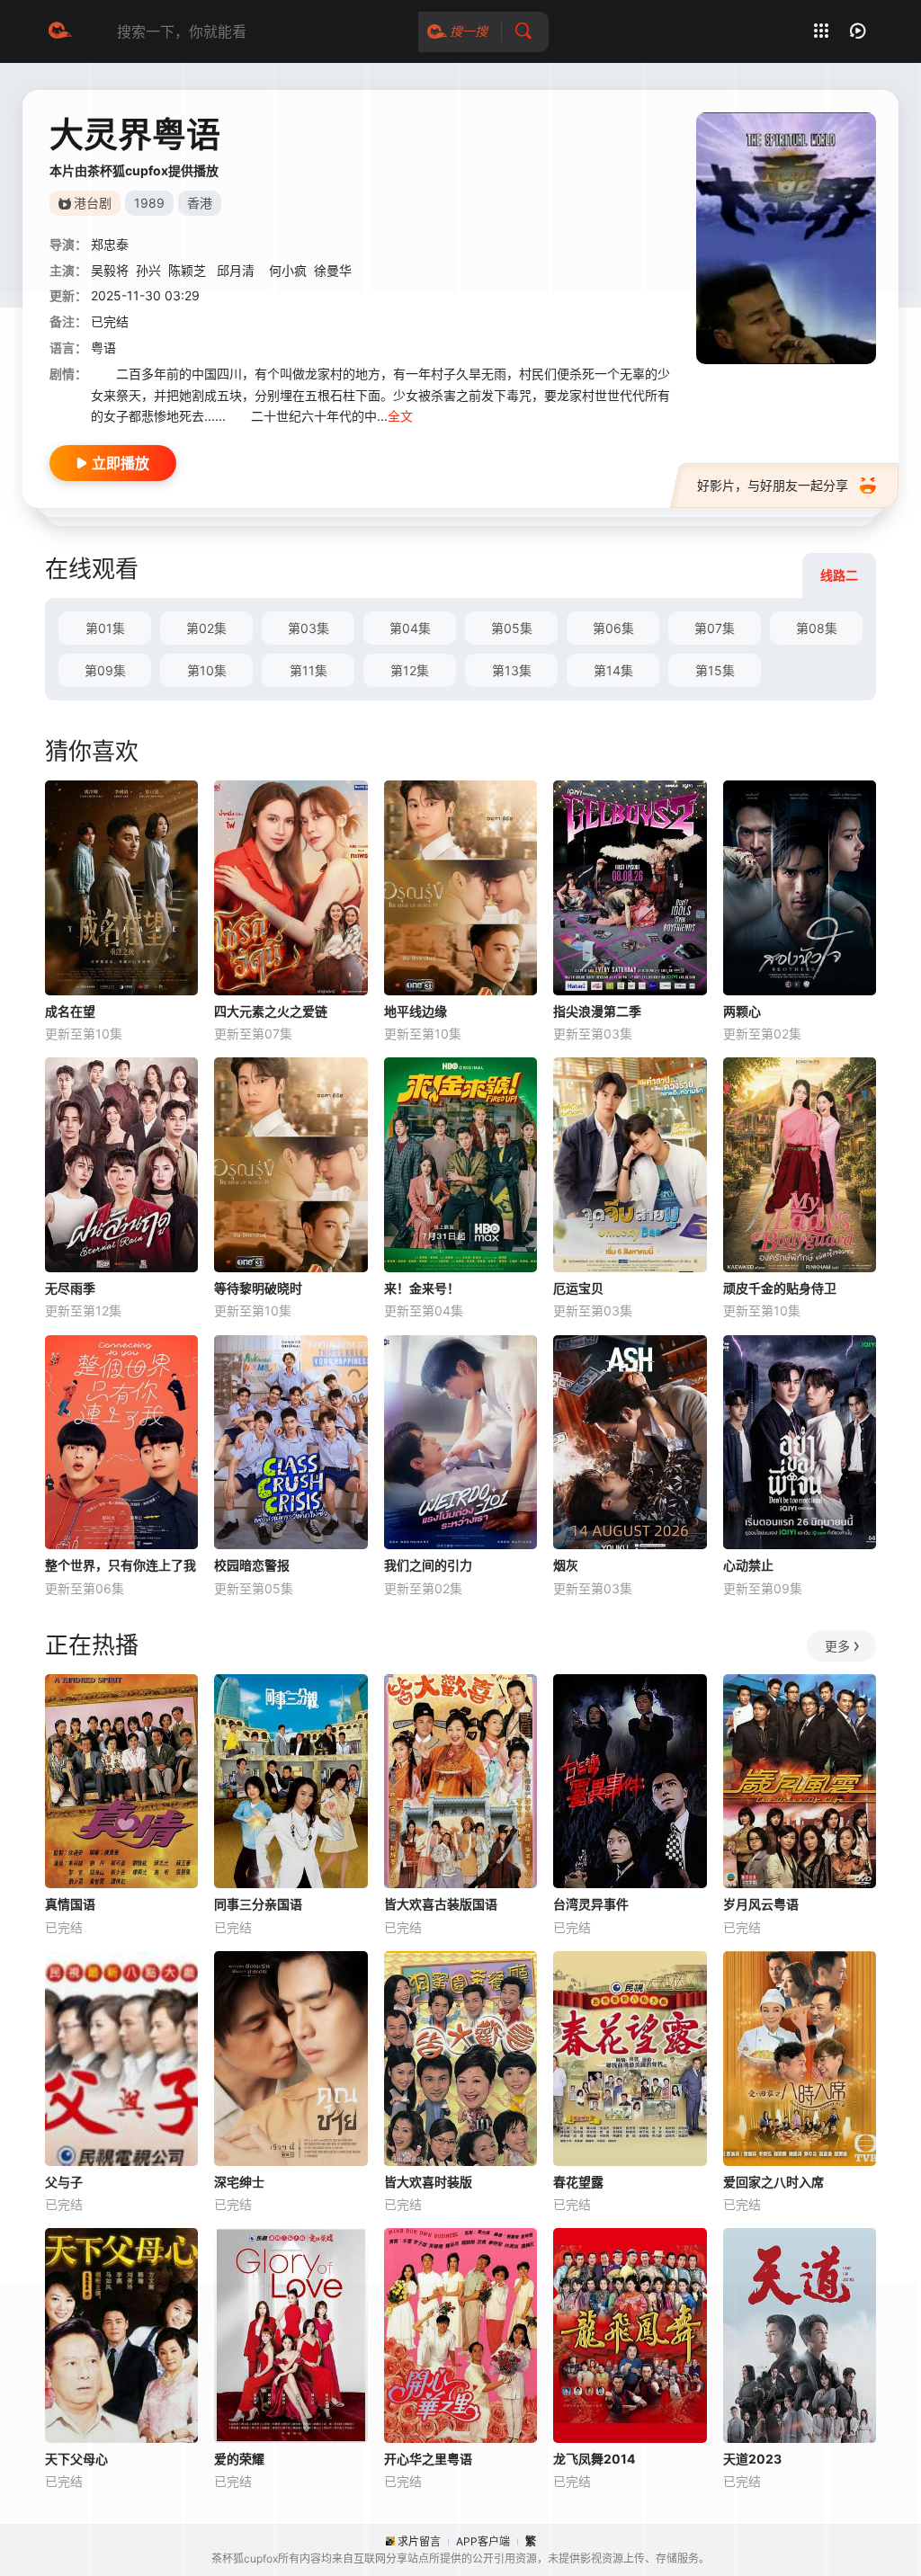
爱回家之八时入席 (773, 2182)
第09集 (105, 670)
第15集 (715, 670)
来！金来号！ (422, 1288)
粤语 (103, 348)
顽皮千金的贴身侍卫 (780, 1288)
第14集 (613, 670)
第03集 (308, 628)
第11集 (308, 670)
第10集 (207, 670)
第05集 (512, 628)
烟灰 (566, 1565)
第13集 (512, 670)
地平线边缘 (416, 1011)
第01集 (105, 628)
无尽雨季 (70, 1288)
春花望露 (578, 2182)
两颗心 (742, 1011)
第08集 (817, 628)
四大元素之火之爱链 (271, 1011)
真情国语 (70, 1904)
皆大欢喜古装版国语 (441, 1904)
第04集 (410, 628)
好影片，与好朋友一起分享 (773, 485)
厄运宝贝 (578, 1288)
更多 (837, 1646)
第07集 (715, 628)
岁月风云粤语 (761, 1904)
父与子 (64, 2182)
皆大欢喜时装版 (428, 2182)
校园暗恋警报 (252, 1565)
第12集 (410, 670)
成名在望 (70, 1011)
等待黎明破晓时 (258, 1288)
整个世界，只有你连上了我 (121, 1565)
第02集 (206, 628)
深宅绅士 (239, 2182)
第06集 (613, 628)
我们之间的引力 (428, 1565)
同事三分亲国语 (258, 1904)
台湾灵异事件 (591, 1904)
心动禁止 (748, 1565)
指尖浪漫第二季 (597, 1011)
